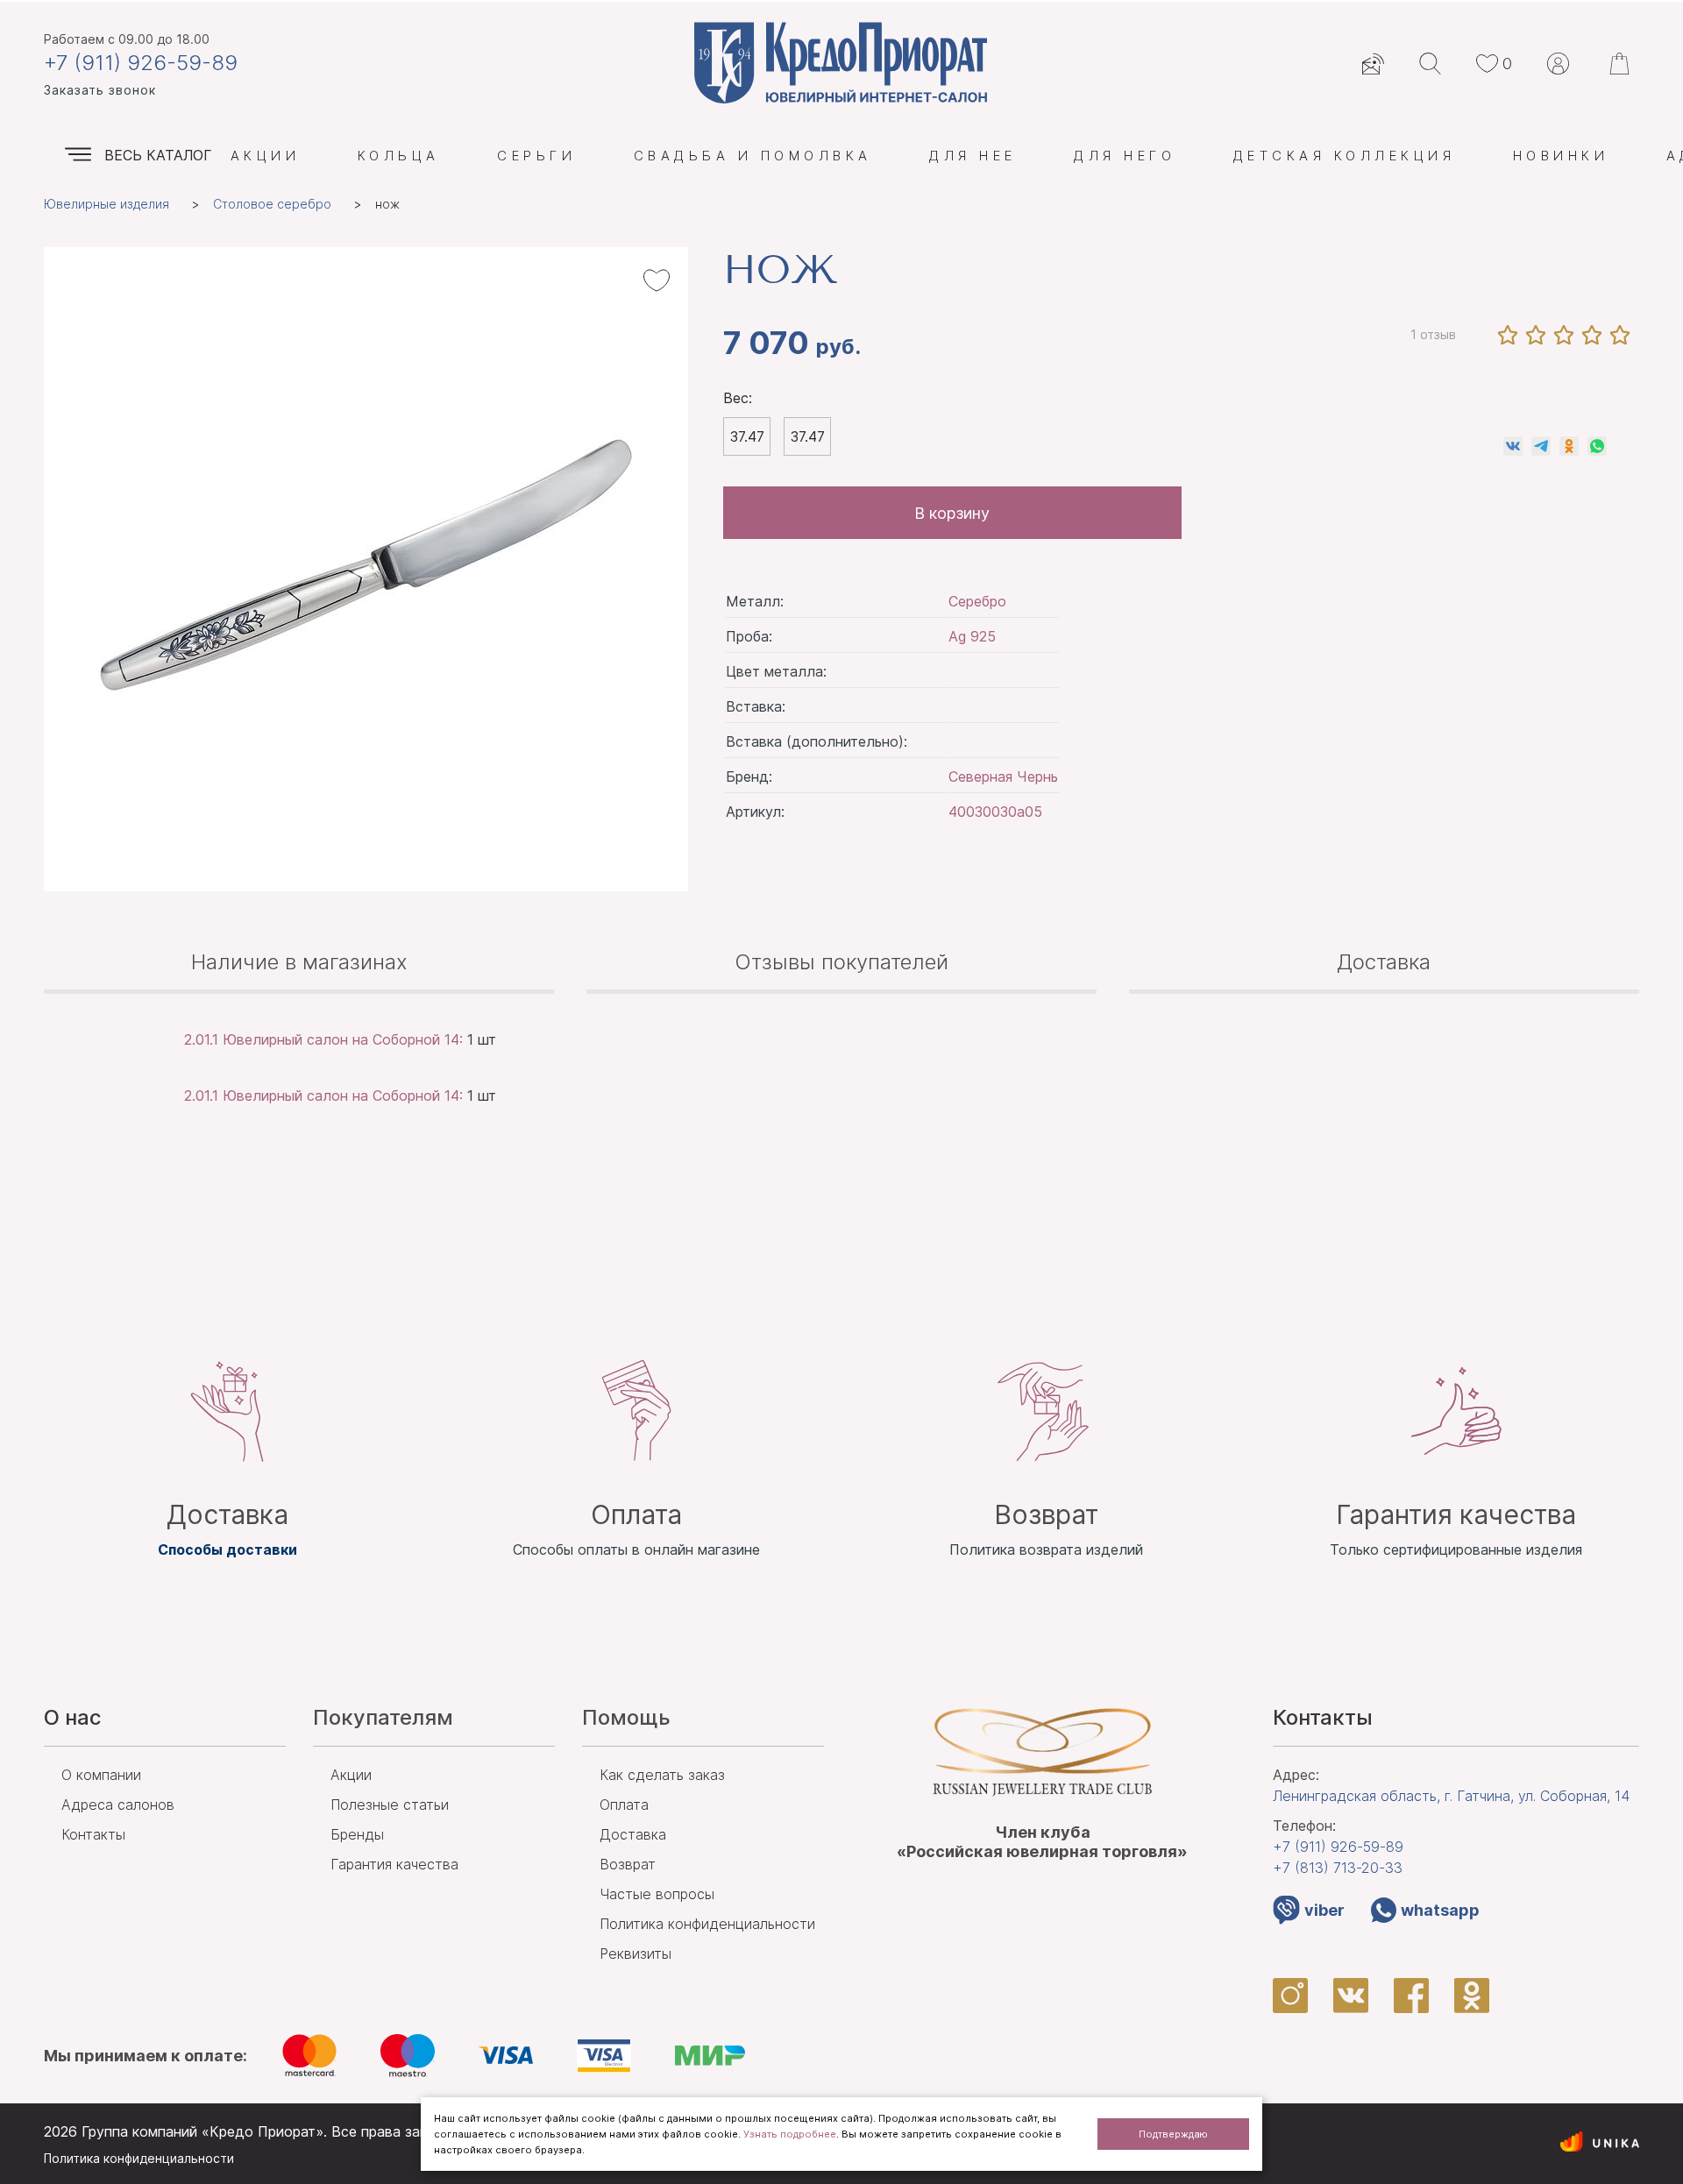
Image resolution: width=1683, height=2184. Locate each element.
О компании (101, 1775)
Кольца (399, 156)
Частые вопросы (657, 1894)
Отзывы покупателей (841, 962)
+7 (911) (1338, 1847)
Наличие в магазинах (299, 962)
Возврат (628, 1864)
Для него (1125, 156)
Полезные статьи (390, 1805)
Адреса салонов (118, 1805)
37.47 (747, 436)
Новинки (1561, 156)
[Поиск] (1430, 64)
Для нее (973, 156)
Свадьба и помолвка (753, 156)
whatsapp (1440, 1910)
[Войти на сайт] (1558, 64)
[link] (1513, 446)
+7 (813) (1338, 1868)
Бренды (357, 1834)
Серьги (536, 156)
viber (1324, 1910)
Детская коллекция (1344, 156)
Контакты (93, 1834)
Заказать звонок (100, 90)
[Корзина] (1622, 64)
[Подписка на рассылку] (1373, 64)
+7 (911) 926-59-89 (141, 63)
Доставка (1384, 962)
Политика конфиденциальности (707, 1924)
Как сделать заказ (662, 1775)
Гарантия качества (394, 1864)
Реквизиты (636, 1954)
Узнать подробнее (790, 2134)
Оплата (624, 1805)
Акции (265, 156)
